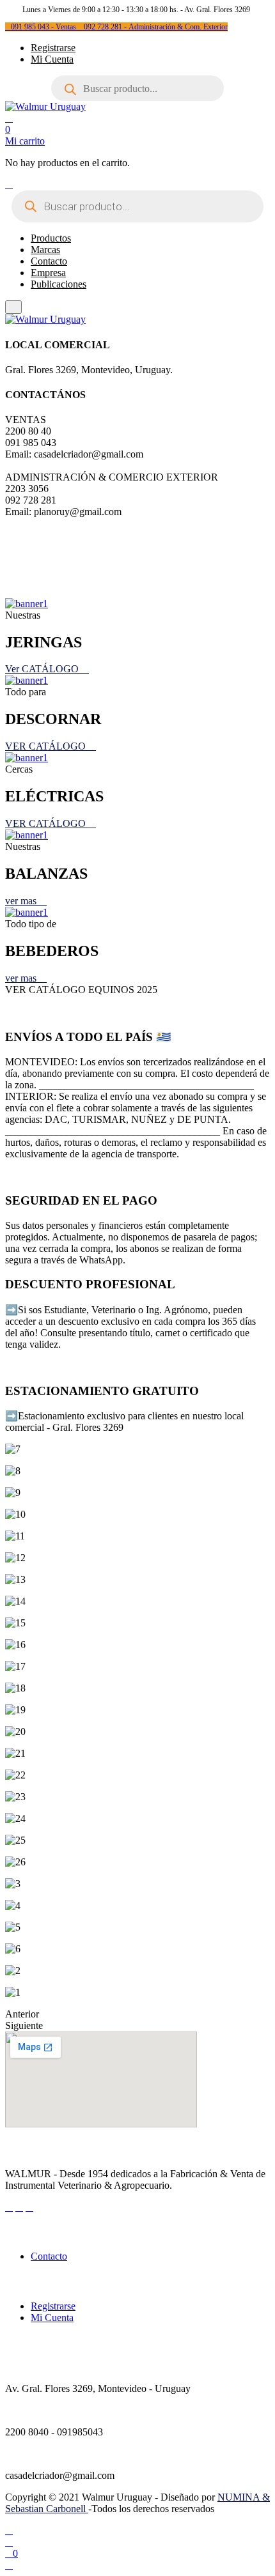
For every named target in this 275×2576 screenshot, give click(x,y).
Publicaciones (59, 284)
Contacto (49, 261)
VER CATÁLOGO (47, 746)
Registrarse (53, 48)
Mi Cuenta (52, 59)
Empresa (48, 273)
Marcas (45, 250)
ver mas (22, 901)
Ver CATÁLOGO (43, 669)
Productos (51, 238)
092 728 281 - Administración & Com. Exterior (156, 27)
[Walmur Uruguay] (45, 106)
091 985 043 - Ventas (44, 27)
